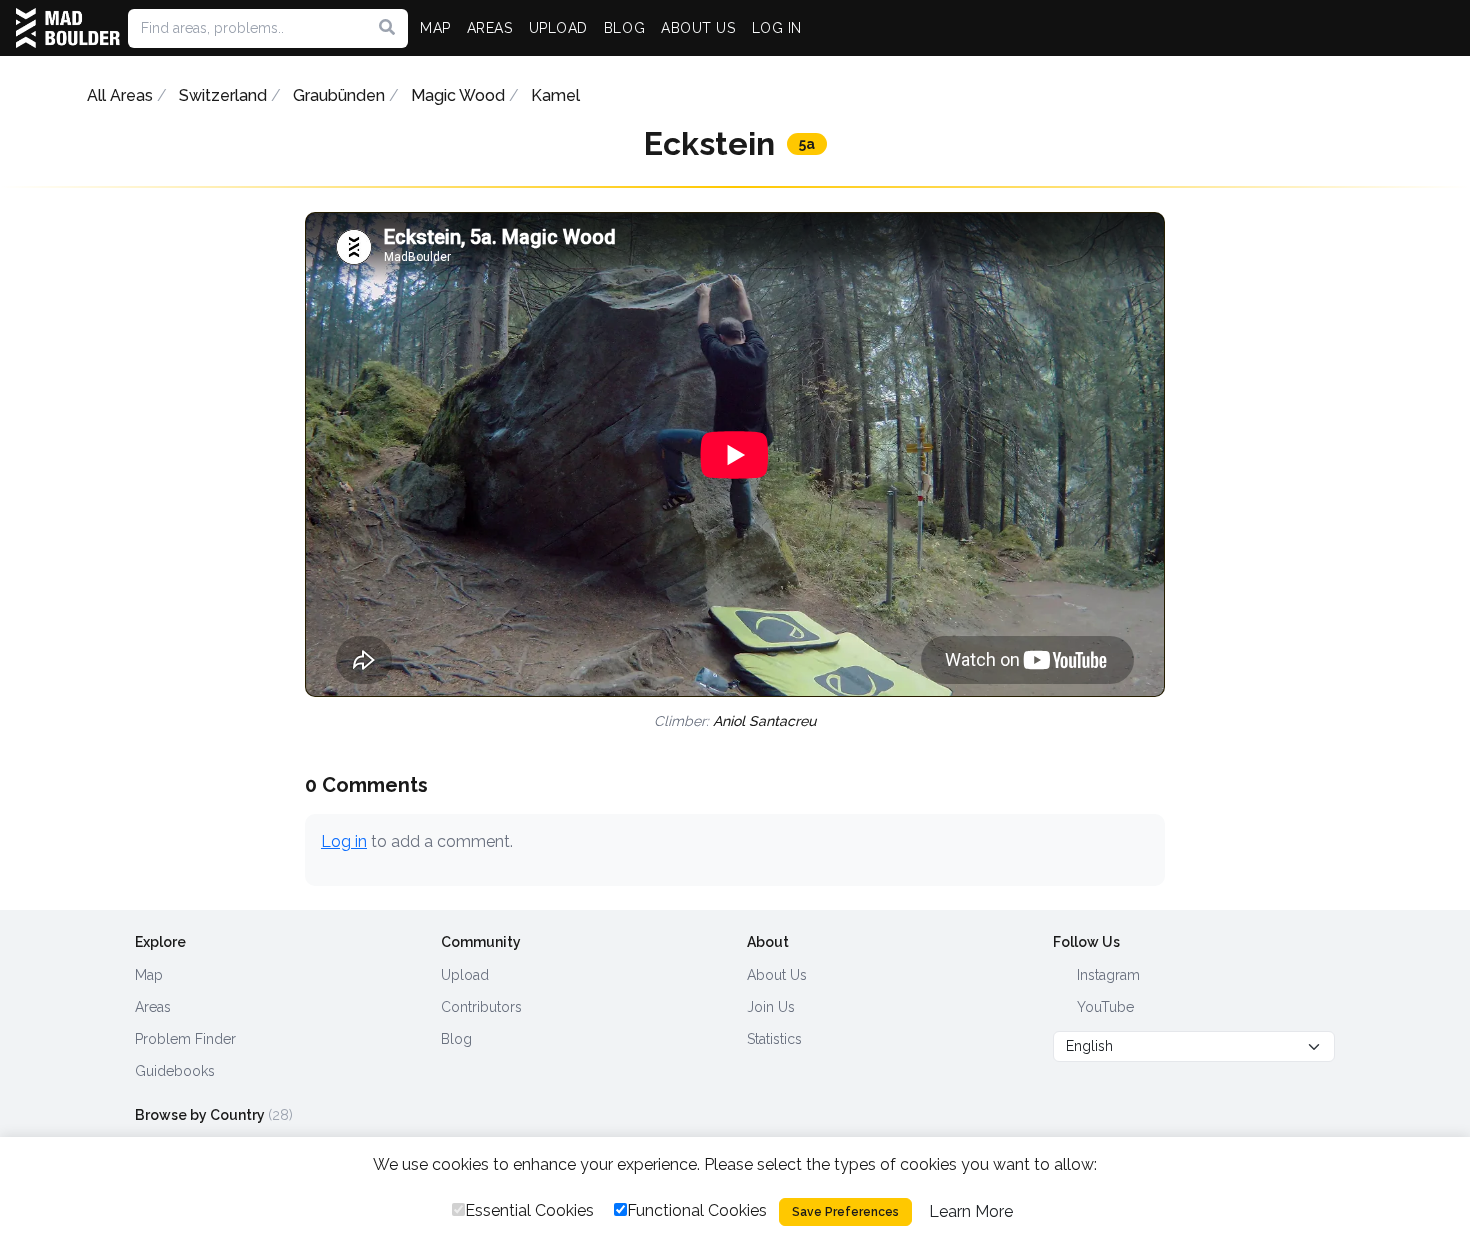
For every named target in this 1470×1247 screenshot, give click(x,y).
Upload (465, 975)
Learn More (971, 1211)
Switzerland (223, 95)
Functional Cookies (697, 1210)
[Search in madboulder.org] (387, 28)
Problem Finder (185, 1039)
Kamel (555, 95)
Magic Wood (458, 95)
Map (149, 975)
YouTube (1103, 1007)
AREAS (490, 28)
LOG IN (777, 28)
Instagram (1106, 975)
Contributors (481, 1007)
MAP (435, 28)
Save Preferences (845, 1212)
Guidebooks (175, 1071)
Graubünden (339, 95)
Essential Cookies (529, 1210)
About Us (777, 975)
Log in (344, 841)
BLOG (624, 28)
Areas (153, 1007)
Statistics (774, 1039)
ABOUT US (698, 28)
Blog (456, 1039)
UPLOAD (558, 28)
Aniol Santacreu (764, 721)
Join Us (771, 1007)
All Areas (120, 95)
